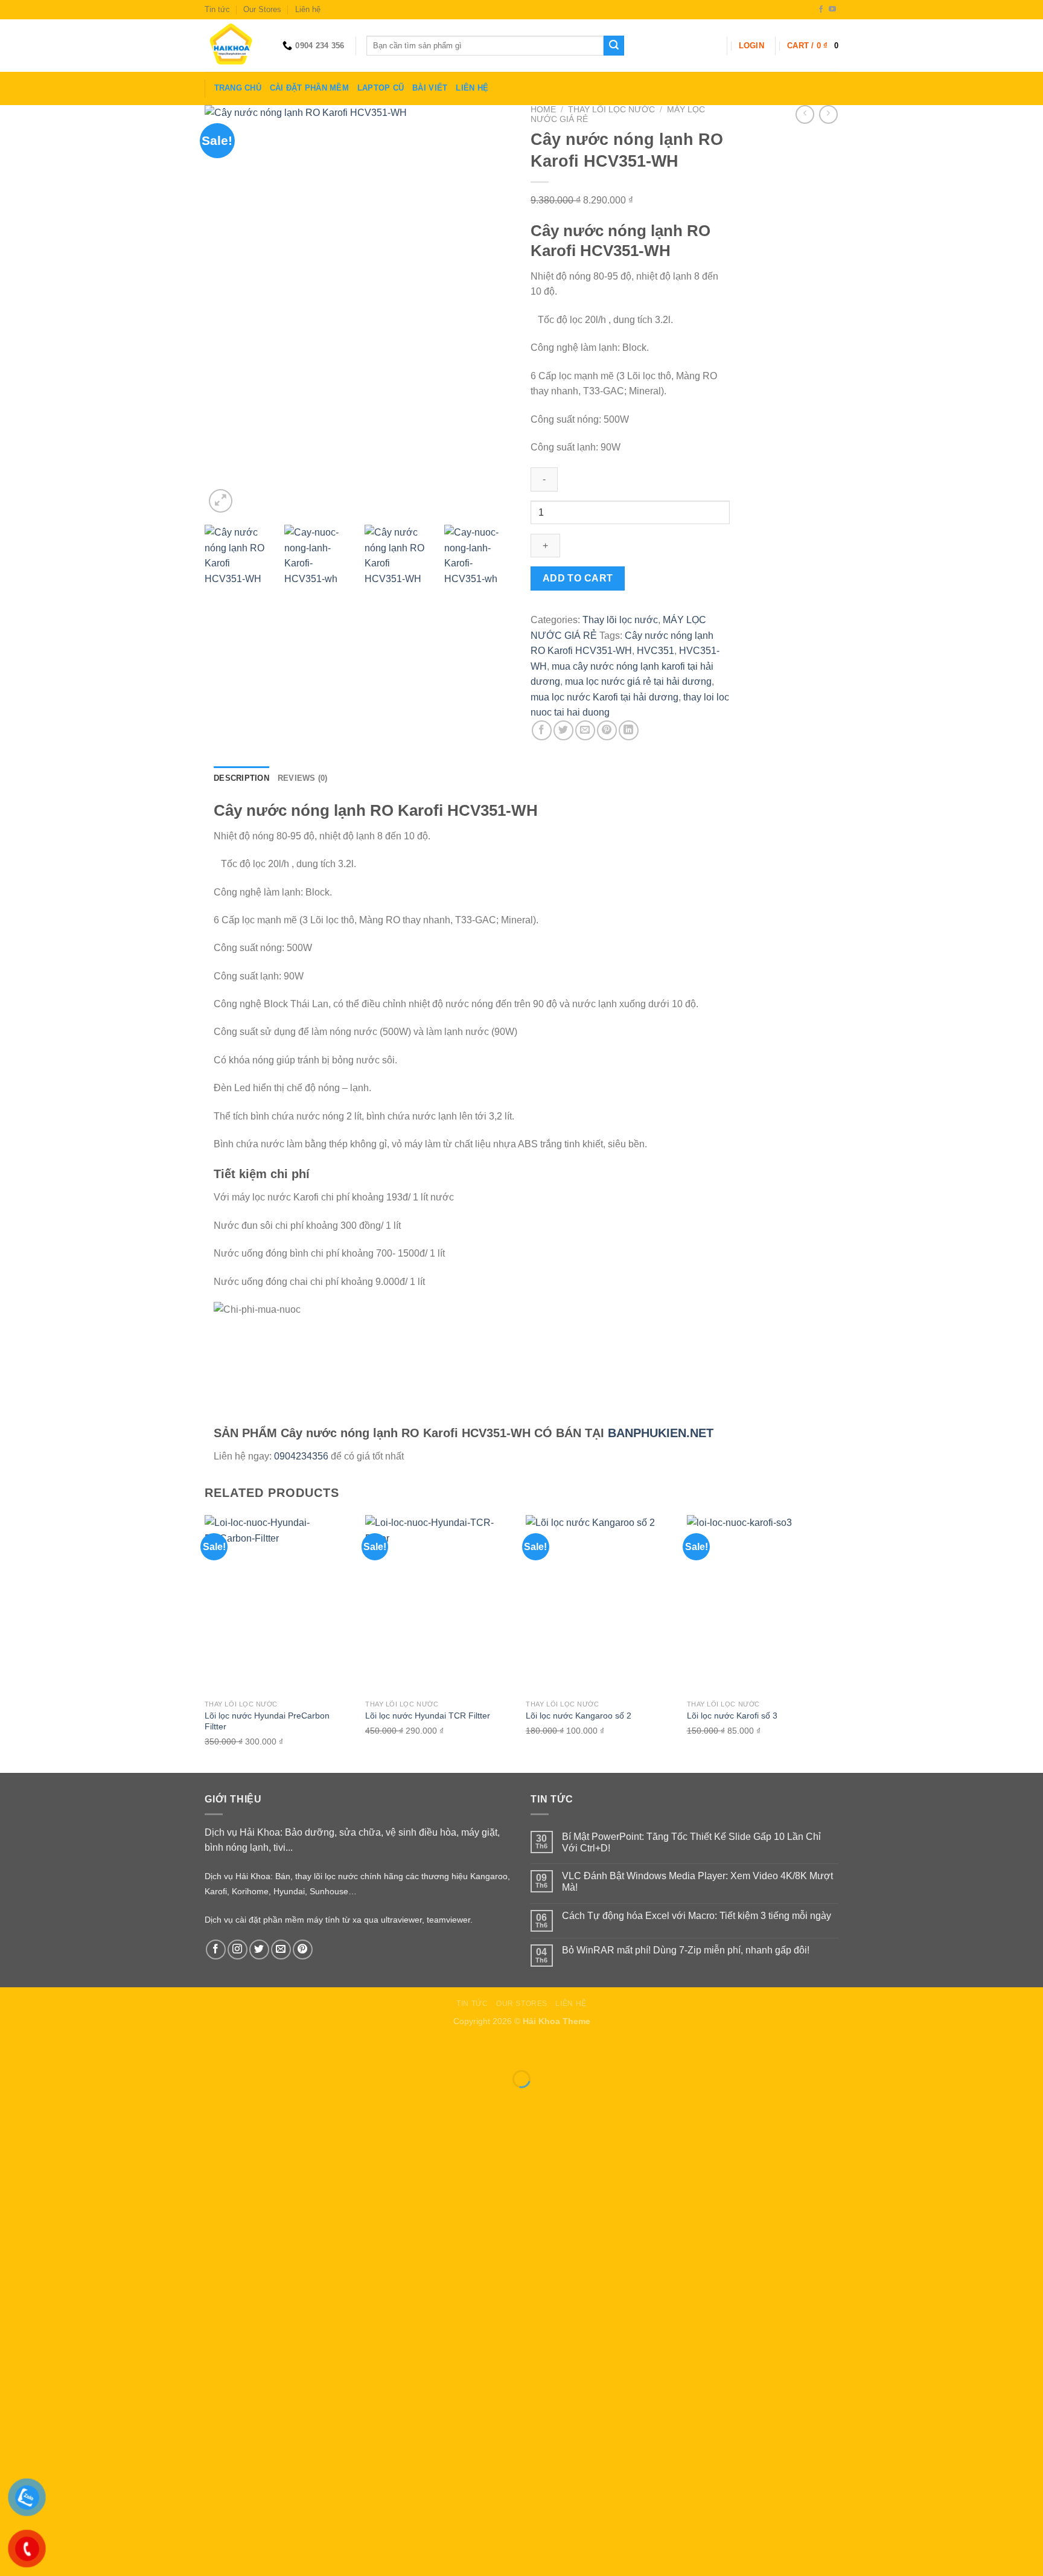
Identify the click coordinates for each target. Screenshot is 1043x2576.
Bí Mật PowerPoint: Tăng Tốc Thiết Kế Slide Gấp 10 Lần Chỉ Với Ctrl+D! (691, 1842)
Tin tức (217, 9)
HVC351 (655, 651)
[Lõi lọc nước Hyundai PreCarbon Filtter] (279, 1604)
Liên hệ (308, 9)
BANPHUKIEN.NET (661, 1433)
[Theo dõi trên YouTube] (832, 10)
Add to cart (578, 578)
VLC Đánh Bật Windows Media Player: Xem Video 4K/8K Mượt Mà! (697, 1882)
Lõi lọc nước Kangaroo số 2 (579, 1716)
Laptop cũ (381, 88)
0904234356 (301, 1456)
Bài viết (430, 88)
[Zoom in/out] (47, 2049)
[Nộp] (614, 46)
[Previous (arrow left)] (12, 2100)
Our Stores (262, 9)
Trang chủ (238, 88)
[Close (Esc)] (12, 2049)
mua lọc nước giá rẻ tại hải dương (638, 681)
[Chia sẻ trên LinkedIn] (629, 730)
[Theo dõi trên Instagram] (238, 1950)
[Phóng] (221, 501)
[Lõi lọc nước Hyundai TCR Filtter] (440, 1604)
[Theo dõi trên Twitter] (259, 1950)
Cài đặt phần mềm (309, 88)
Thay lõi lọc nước (611, 110)
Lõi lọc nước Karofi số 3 (732, 1716)
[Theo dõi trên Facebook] (821, 10)
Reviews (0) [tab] (303, 778)
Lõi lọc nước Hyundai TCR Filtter (428, 1716)
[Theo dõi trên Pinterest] (303, 1950)
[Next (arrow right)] (47, 2100)
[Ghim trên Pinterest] (607, 730)
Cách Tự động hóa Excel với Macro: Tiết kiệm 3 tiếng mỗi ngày (697, 1916)
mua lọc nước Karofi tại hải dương (604, 697)
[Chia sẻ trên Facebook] (542, 730)
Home (543, 110)
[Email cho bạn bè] (585, 730)
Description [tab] (241, 778)
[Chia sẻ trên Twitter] (563, 730)
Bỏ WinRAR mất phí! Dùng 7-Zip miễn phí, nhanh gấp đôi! (686, 1950)
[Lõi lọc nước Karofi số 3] (761, 1604)
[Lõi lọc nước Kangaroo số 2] (600, 1604)
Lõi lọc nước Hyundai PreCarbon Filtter (267, 1721)
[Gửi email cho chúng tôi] (281, 1950)
